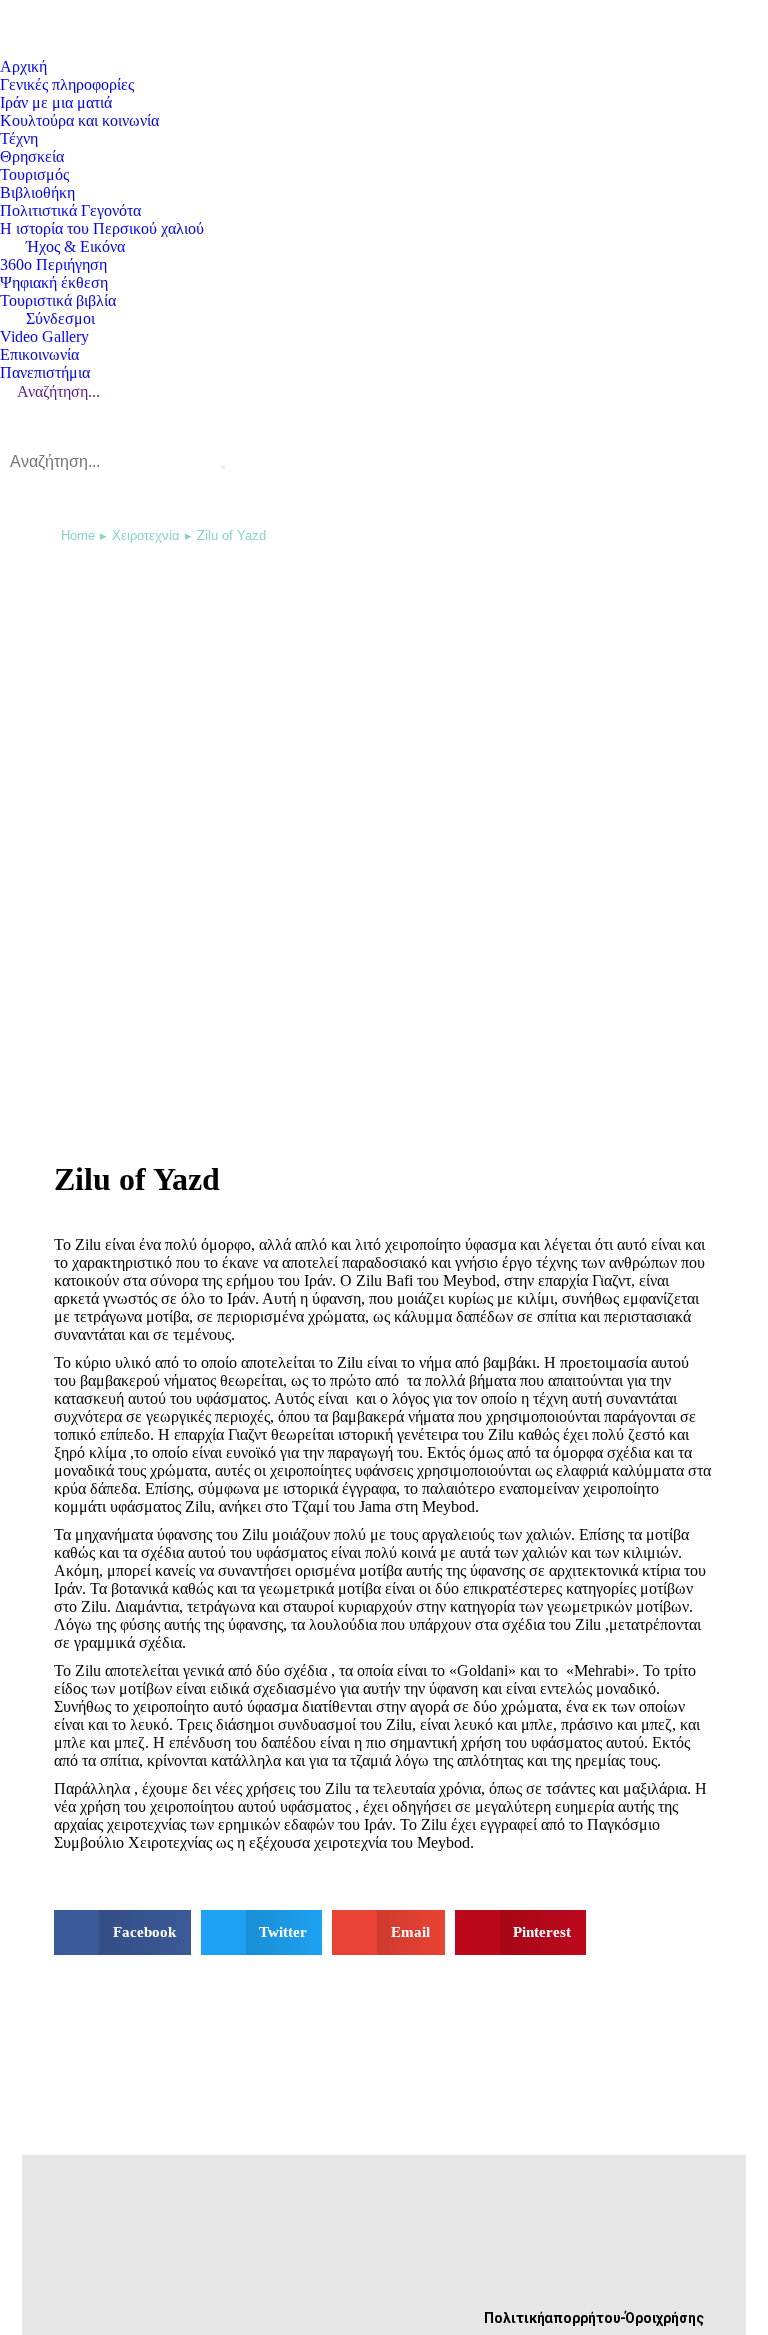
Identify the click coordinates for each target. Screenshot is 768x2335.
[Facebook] (178, 2266)
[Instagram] (244, 2302)
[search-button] (223, 467)
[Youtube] (244, 2266)
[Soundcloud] (310, 2266)
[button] (122, 1932)
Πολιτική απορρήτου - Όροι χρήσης (594, 2318)
